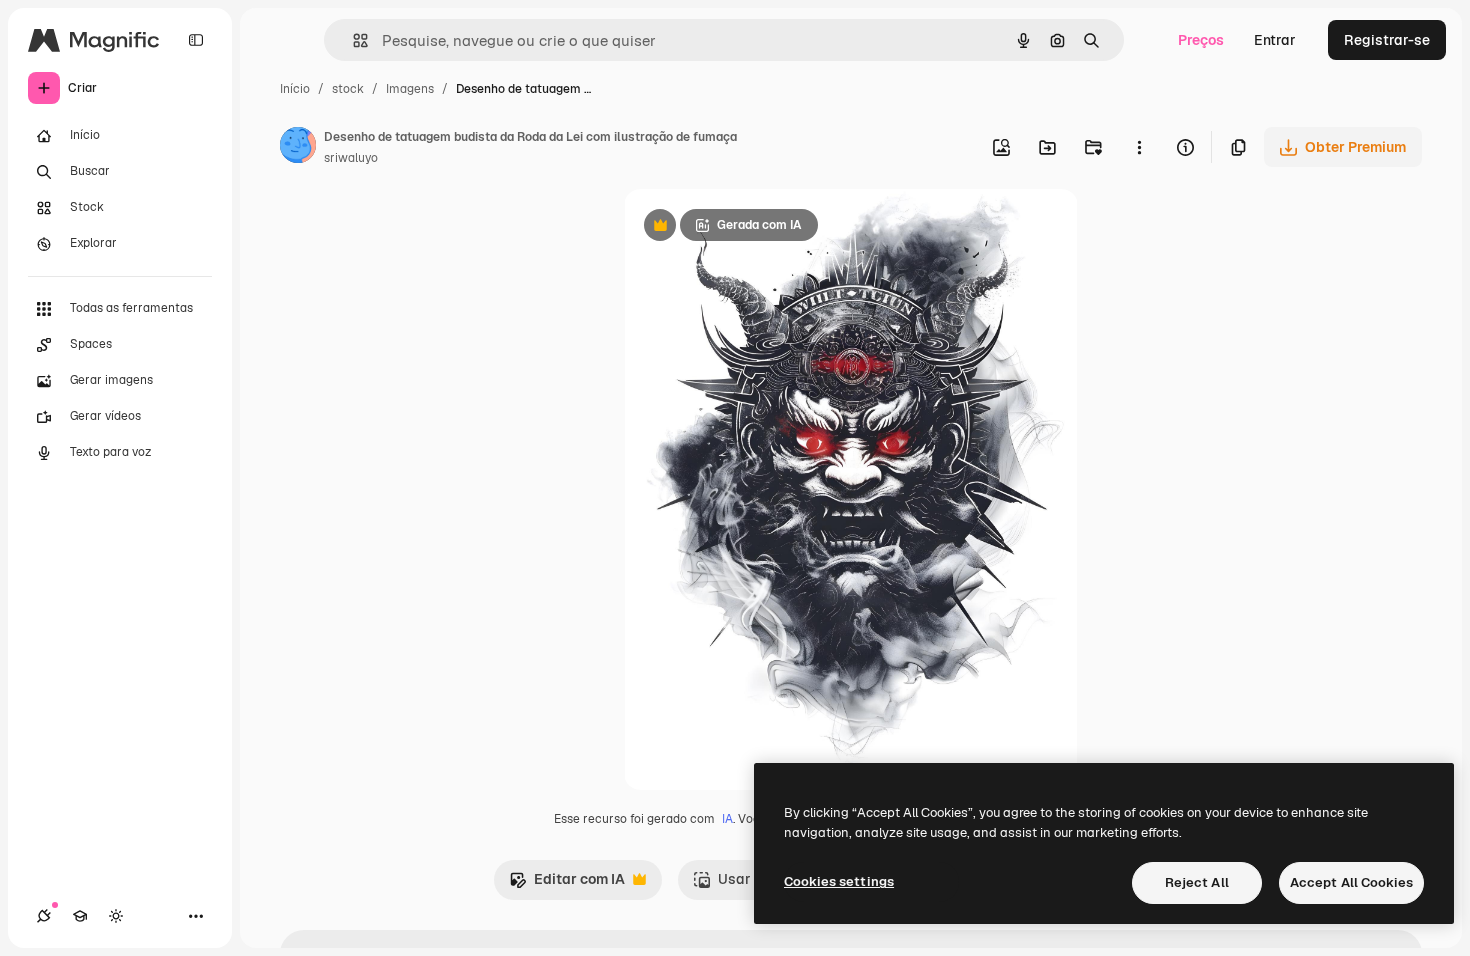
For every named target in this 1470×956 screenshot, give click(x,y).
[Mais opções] (1139, 147)
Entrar (1275, 40)
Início (295, 89)
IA (727, 819)
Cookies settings (839, 881)
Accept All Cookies (1351, 882)
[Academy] (80, 916)
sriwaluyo (351, 158)
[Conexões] (44, 916)
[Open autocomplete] (352, 40)
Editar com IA (567, 884)
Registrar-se (1387, 40)
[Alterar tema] (116, 916)
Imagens (410, 89)
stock (348, 89)
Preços (1201, 40)
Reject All (1197, 882)
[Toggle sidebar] (196, 40)
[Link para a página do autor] (298, 148)
